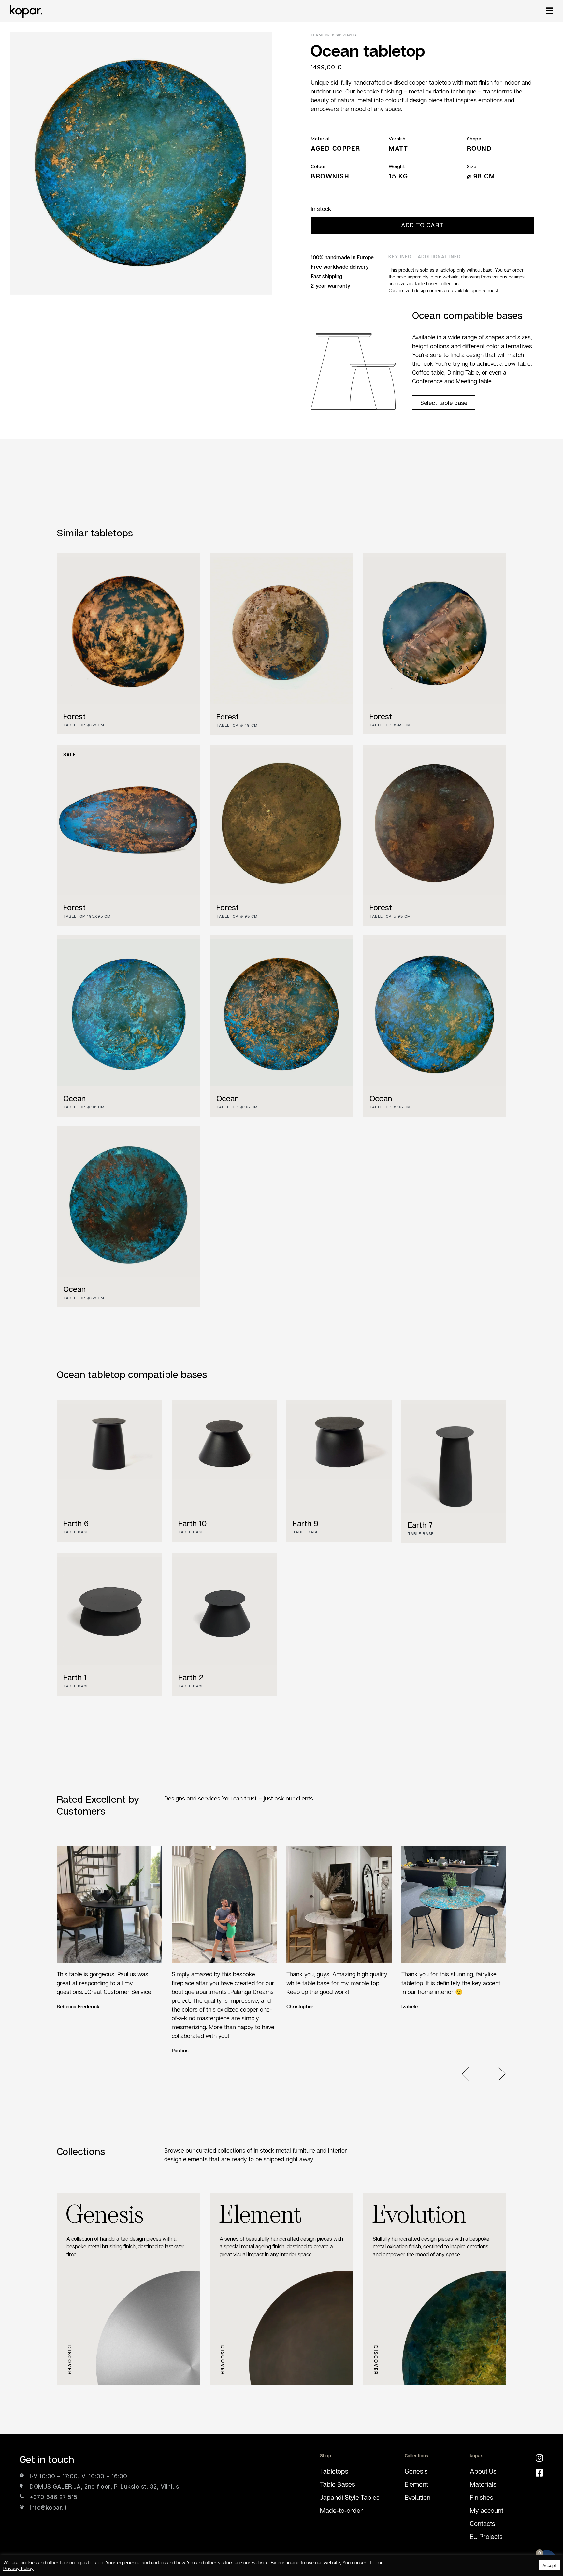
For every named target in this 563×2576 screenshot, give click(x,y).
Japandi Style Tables (350, 2497)
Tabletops (334, 2471)
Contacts (483, 2523)
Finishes (482, 2497)
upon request (484, 290)
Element (416, 2484)
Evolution (418, 2497)
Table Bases (338, 2484)
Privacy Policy (18, 2568)
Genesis (416, 2471)
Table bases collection (436, 284)
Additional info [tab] (439, 256)
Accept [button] (549, 2565)
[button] (469, 2074)
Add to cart (422, 225)
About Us (483, 2471)
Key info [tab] (400, 256)
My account (487, 2510)
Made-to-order (341, 2510)
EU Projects (486, 2536)
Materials (483, 2484)
